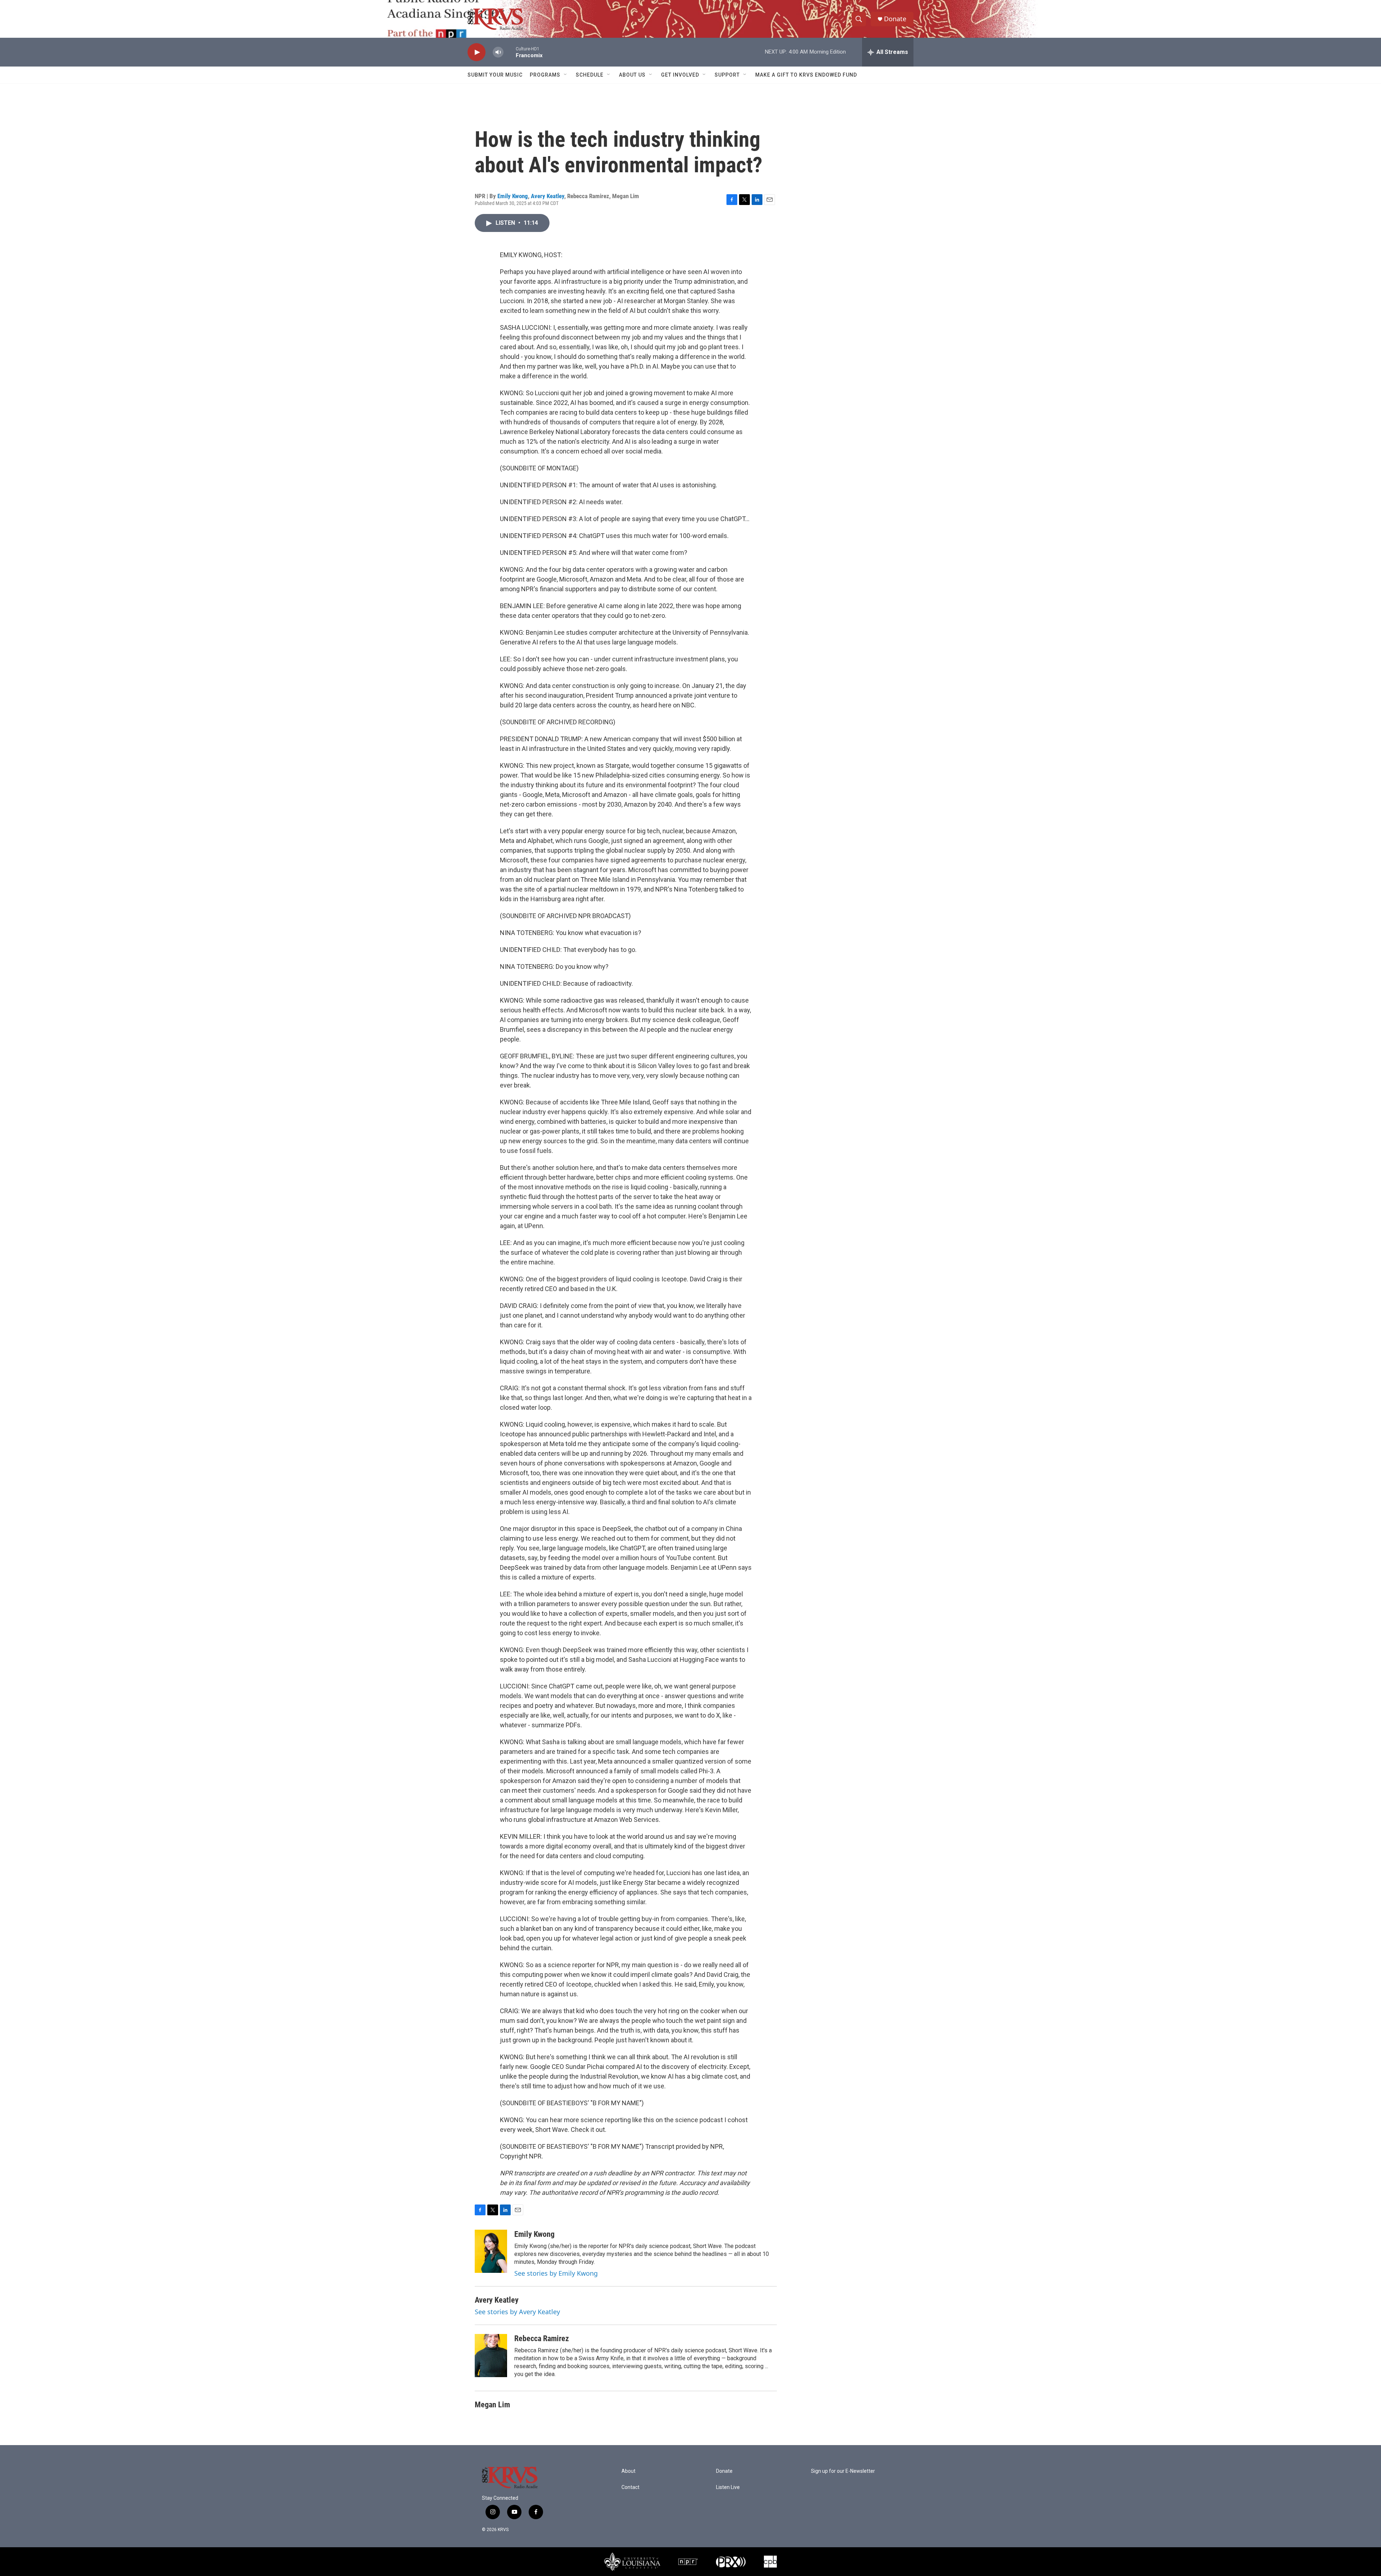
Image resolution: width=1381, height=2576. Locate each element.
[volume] (498, 52)
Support (727, 75)
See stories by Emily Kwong (556, 2273)
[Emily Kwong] (491, 2251)
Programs (545, 75)
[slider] (510, 52)
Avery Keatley (548, 196)
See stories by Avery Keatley (517, 2312)
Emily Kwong (513, 196)
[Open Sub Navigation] (566, 75)
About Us (632, 75)
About (628, 2471)
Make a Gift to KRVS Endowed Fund (806, 75)
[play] (477, 52)
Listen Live (728, 2487)
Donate (895, 19)
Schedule (590, 75)
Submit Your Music (495, 75)
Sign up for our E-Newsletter (843, 2471)
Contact (630, 2487)
